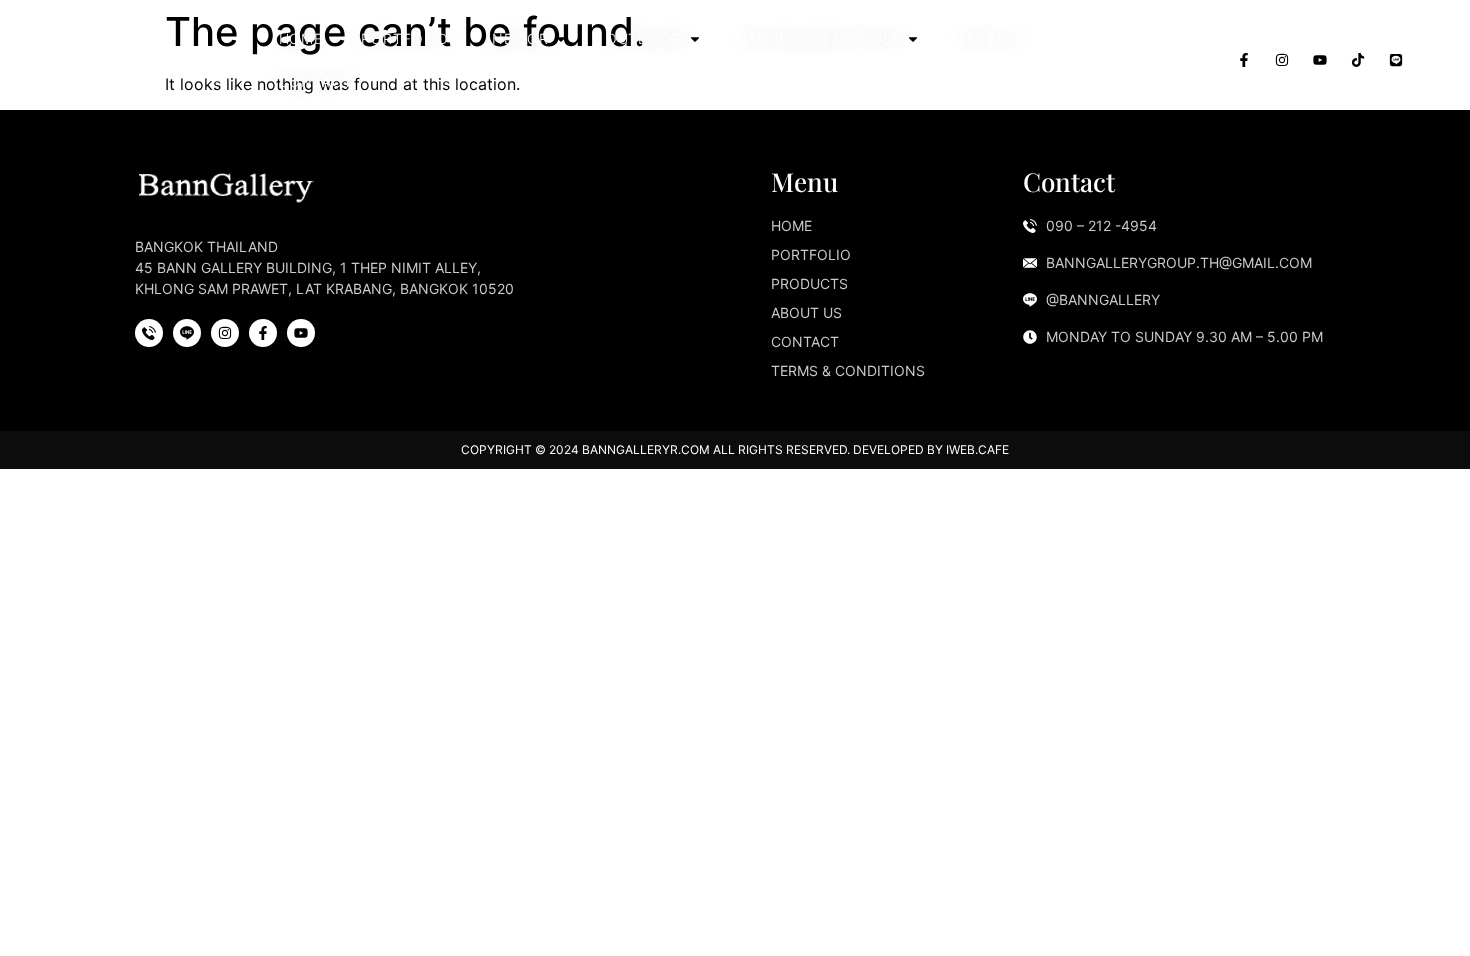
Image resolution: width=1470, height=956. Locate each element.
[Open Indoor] (561, 38)
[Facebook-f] (1244, 60)
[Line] (1396, 60)
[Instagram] (1282, 60)
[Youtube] (1320, 60)
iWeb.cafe (977, 449)
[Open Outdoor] (695, 38)
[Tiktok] (1358, 60)
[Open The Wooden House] (913, 38)
